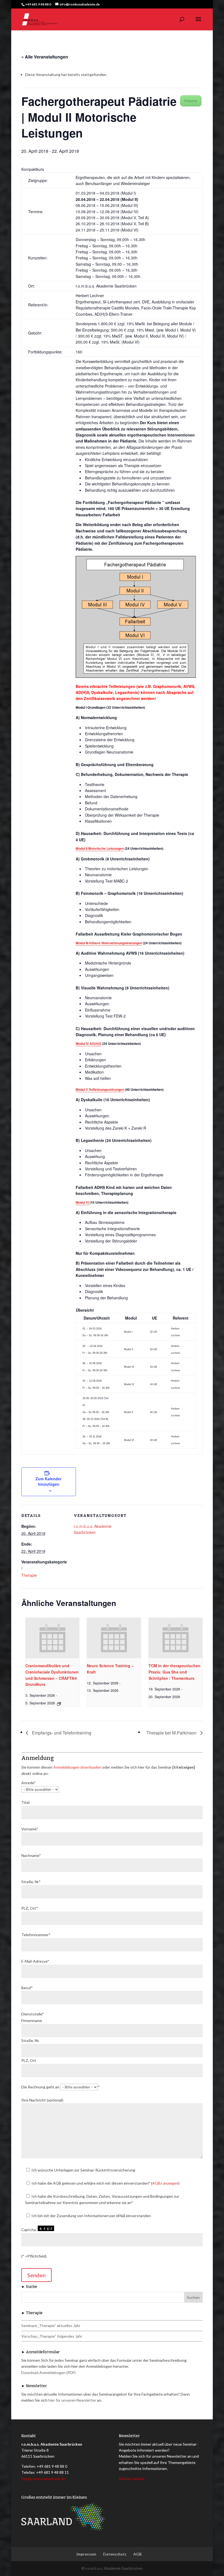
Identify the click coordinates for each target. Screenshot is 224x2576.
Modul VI (83, 1202)
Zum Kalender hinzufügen (48, 1481)
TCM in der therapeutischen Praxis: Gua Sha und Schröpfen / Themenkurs (175, 1672)
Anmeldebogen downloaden (77, 1767)
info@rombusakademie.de (43, 2479)
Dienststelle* (33, 2014)
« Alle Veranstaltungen (45, 57)
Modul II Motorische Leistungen (100, 848)
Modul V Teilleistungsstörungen (100, 1089)
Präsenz (191, 101)
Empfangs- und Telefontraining (61, 1733)
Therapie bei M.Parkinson (172, 1733)
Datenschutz (115, 2554)
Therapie (29, 1575)
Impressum (86, 2554)
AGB (137, 2554)
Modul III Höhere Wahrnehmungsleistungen (109, 943)
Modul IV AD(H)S (89, 1044)
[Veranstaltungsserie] (59, 1704)
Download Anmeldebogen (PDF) (48, 2373)
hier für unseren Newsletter (72, 2400)
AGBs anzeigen (165, 2183)
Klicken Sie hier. (132, 2479)
